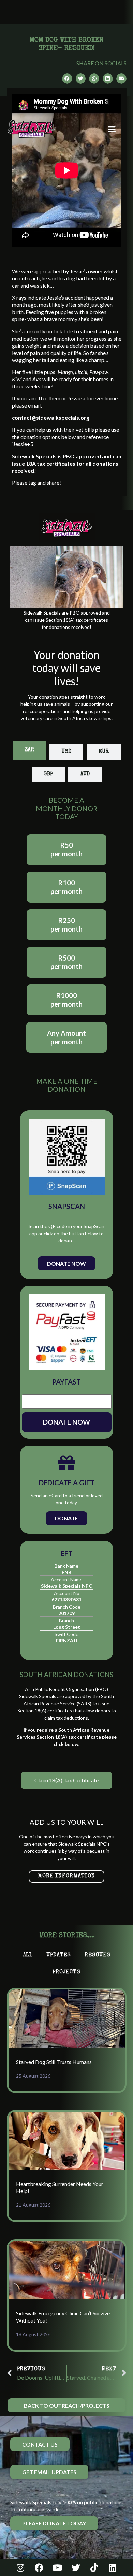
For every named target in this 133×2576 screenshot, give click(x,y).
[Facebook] (39, 2567)
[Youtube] (57, 2567)
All (28, 1955)
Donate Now (66, 1263)
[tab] (29, 750)
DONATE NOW (66, 1422)
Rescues (97, 1955)
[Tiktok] (94, 2567)
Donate (66, 1518)
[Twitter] (76, 2567)
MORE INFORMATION (66, 1876)
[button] (112, 129)
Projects (66, 1972)
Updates (59, 1955)
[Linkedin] (113, 2567)
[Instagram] (20, 2567)
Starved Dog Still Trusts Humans (54, 2062)
